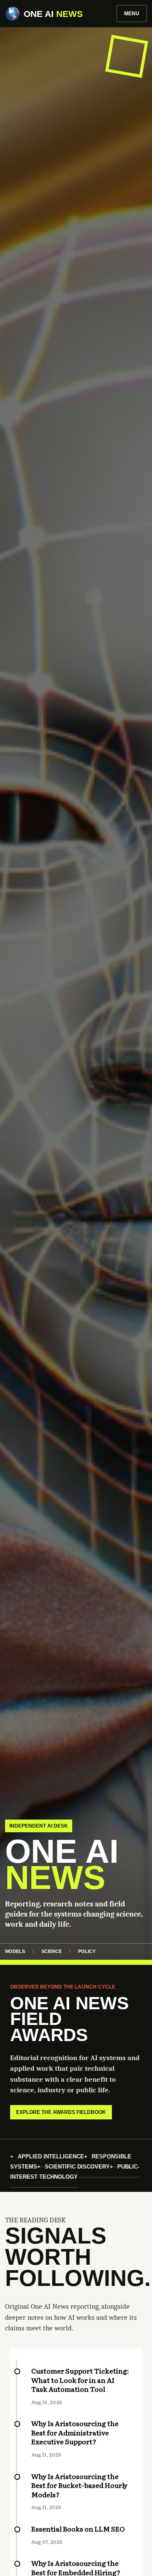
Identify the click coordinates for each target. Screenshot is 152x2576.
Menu (132, 14)
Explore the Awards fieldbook (61, 2112)
